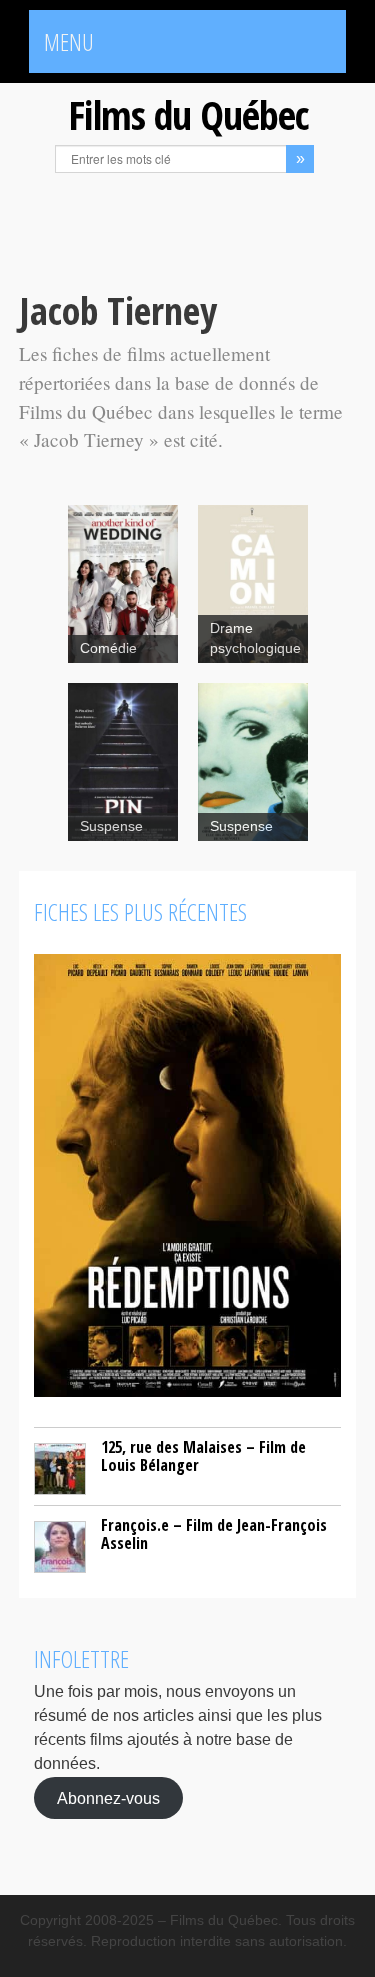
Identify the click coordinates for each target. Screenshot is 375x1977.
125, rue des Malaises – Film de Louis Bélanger (203, 1456)
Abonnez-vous (108, 1797)
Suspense (111, 826)
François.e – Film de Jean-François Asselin (214, 1534)
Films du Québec (188, 114)
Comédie (108, 648)
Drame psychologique (255, 638)
